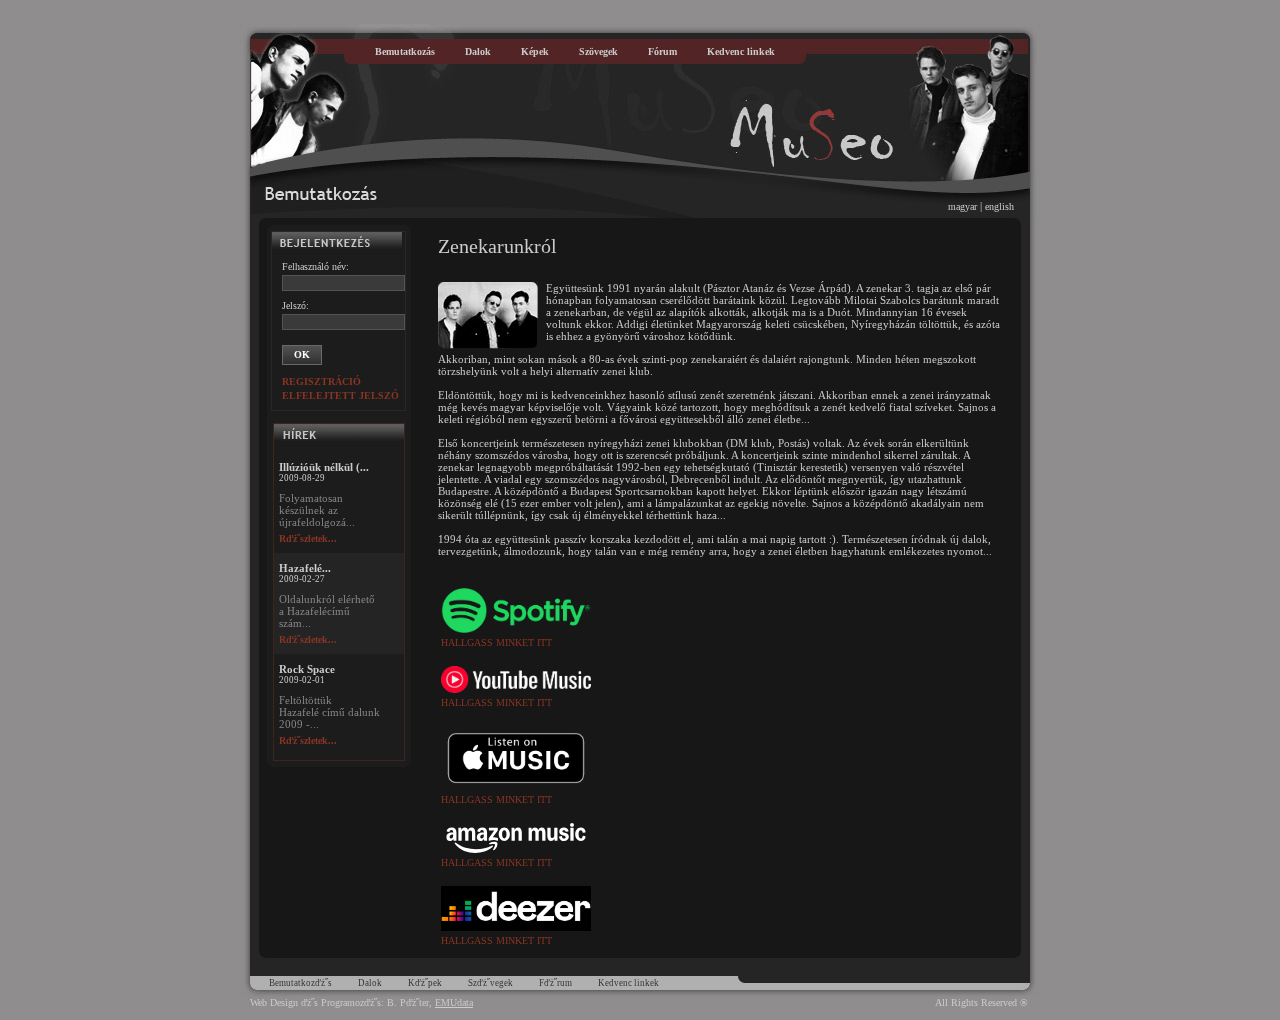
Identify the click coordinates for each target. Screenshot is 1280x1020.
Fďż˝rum (555, 983)
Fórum (662, 51)
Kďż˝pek (425, 983)
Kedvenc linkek (741, 51)
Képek (535, 51)
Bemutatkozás (405, 51)
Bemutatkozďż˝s (300, 983)
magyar (962, 206)
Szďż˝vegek (490, 983)
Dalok (478, 51)
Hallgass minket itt (496, 642)
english (999, 206)
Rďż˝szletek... (308, 538)
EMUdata (454, 1002)
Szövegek (598, 51)
